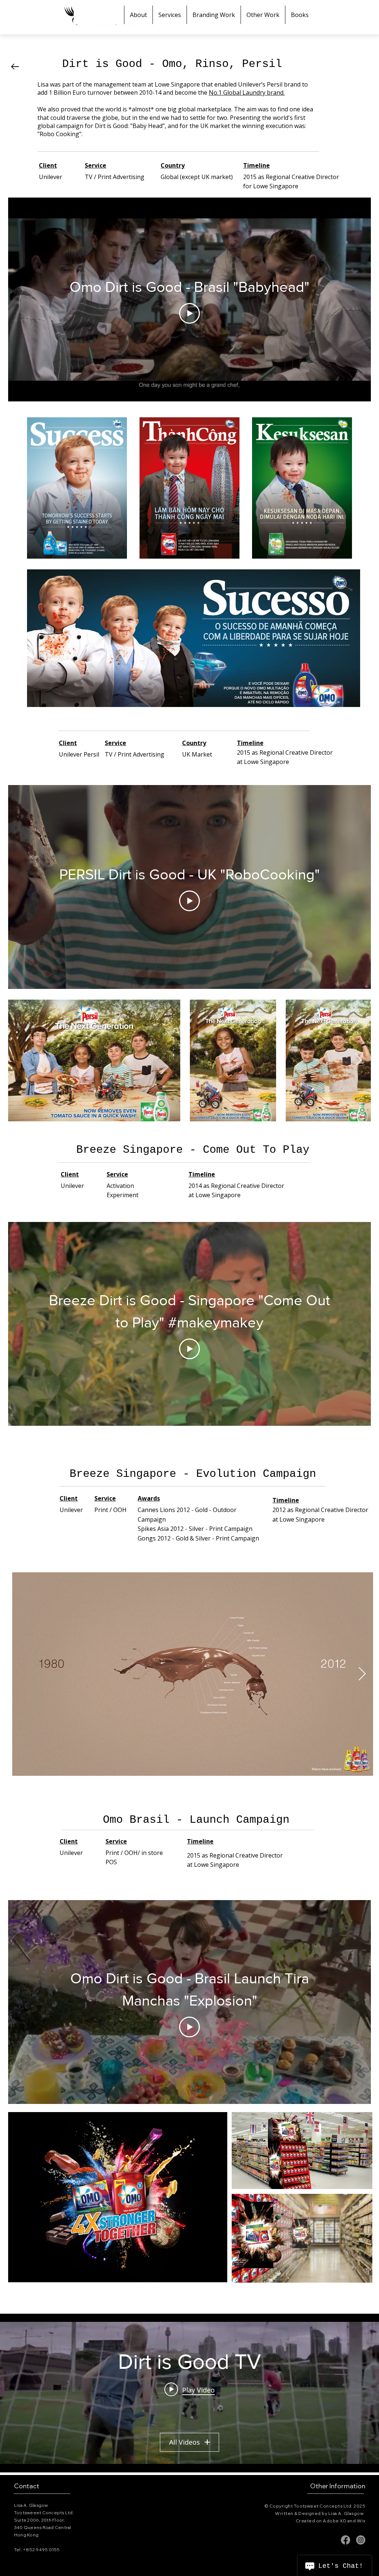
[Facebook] (346, 2540)
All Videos (185, 2442)
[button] (214, 15)
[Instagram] (361, 2540)
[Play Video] (189, 313)
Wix (361, 2521)
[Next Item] (362, 1674)
